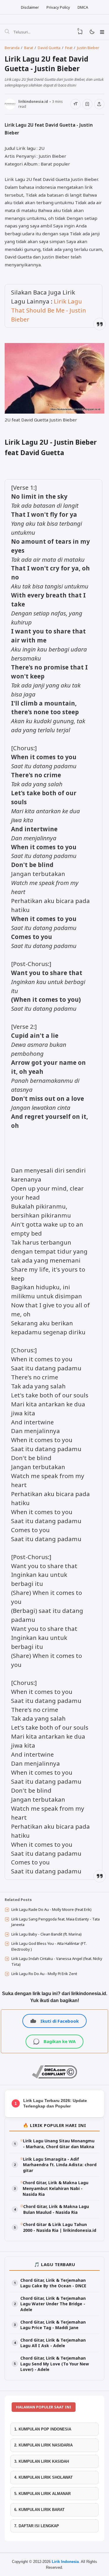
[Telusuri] (7, 32)
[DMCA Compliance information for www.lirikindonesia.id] (54, 2077)
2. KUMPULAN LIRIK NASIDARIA (43, 2445)
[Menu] (102, 32)
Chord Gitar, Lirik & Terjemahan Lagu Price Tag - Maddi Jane (53, 2325)
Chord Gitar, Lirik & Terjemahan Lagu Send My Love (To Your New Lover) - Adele (55, 2364)
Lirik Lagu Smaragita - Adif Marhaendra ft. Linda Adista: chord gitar (60, 2165)
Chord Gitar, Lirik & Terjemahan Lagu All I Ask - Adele (53, 2343)
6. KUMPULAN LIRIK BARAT (39, 2510)
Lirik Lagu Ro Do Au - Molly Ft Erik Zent (44, 1974)
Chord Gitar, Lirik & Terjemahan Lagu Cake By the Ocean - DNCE (53, 2283)
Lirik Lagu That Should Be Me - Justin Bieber (49, 310)
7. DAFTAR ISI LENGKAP (37, 2526)
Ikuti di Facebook (60, 2021)
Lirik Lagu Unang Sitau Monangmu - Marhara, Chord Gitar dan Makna (59, 2144)
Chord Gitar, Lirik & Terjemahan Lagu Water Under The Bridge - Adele (53, 2304)
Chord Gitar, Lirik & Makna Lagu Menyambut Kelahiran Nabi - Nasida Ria (56, 2188)
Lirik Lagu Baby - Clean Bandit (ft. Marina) (47, 1934)
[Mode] (92, 32)
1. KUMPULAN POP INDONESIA (43, 2429)
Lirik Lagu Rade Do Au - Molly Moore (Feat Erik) (51, 1909)
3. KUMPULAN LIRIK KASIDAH (42, 2461)
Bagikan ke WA (60, 2041)
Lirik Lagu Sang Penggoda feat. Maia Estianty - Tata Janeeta (56, 1922)
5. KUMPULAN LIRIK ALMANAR (42, 2494)
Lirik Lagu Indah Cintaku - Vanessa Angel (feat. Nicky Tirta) (57, 1961)
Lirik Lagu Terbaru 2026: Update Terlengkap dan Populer (55, 2103)
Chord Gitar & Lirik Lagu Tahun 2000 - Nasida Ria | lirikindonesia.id (60, 2227)
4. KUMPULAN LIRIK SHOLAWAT (43, 2477)
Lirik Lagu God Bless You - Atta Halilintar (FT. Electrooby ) (49, 1946)
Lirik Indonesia (65, 2562)
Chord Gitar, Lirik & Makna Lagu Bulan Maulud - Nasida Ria (56, 2209)
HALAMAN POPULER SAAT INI (44, 2407)
